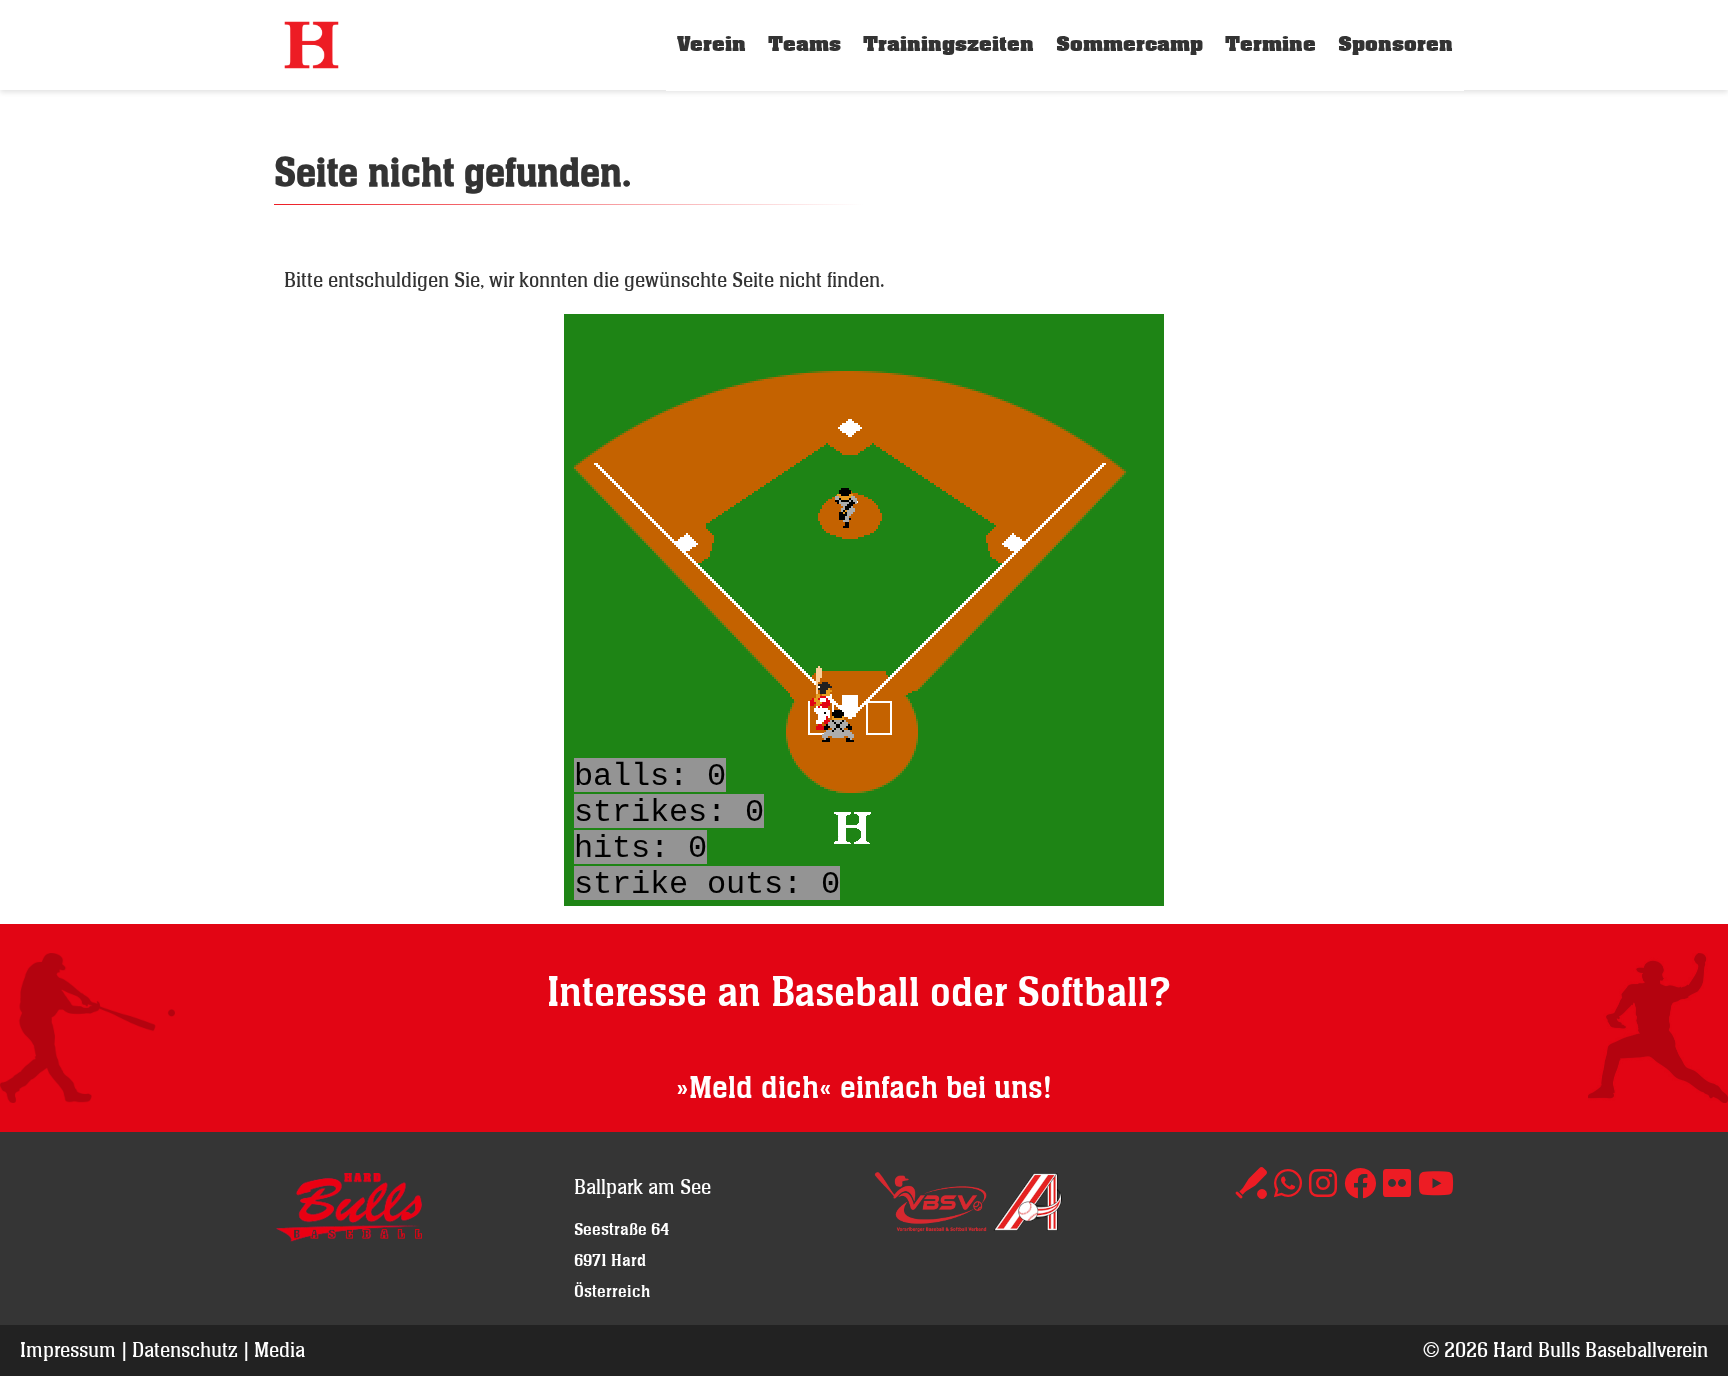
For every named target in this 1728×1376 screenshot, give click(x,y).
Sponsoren (1395, 44)
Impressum (68, 1349)
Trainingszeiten (948, 44)
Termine (1270, 44)
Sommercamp (1129, 44)
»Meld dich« (754, 1088)
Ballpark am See (642, 1186)
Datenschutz (185, 1349)
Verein (711, 44)
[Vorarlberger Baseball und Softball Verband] (930, 1224)
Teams (804, 44)
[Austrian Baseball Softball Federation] (1028, 1224)
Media (279, 1349)
